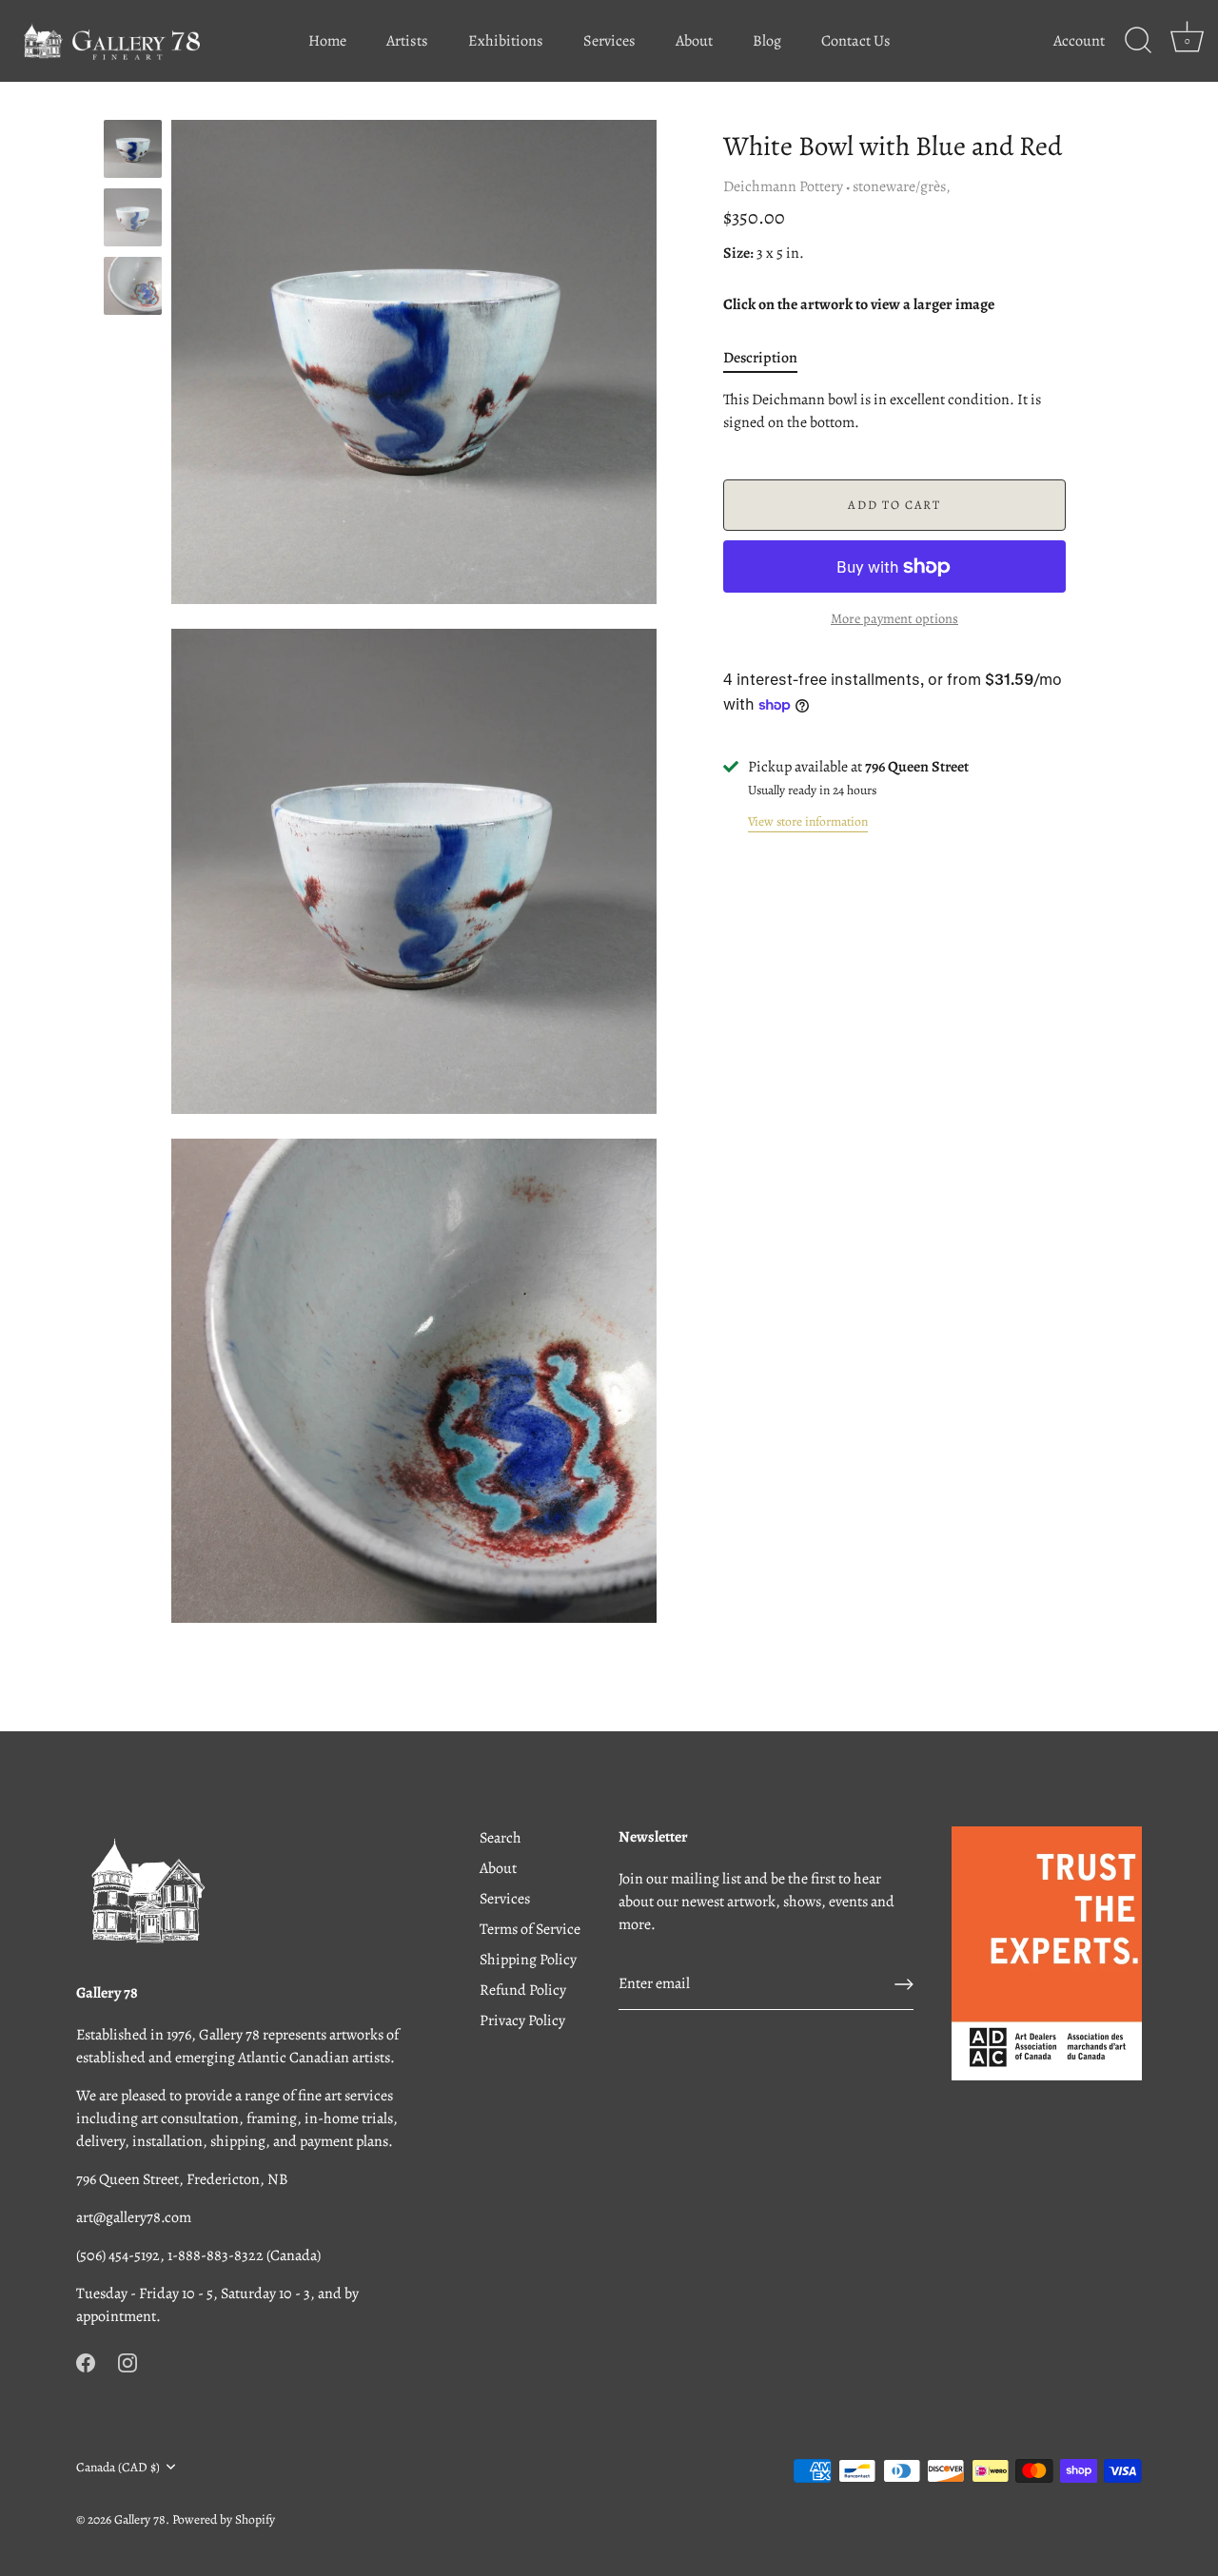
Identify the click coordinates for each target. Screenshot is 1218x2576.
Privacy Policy (522, 2020)
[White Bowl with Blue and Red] (133, 217)
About (694, 41)
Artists (407, 41)
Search (501, 1838)
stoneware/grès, (902, 186)
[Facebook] (86, 2362)
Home (327, 41)
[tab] (770, 358)
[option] (133, 152)
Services (609, 41)
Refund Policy (523, 1990)
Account (1079, 41)
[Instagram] (128, 2362)
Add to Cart (894, 505)
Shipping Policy (528, 1960)
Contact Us (856, 41)
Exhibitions (506, 41)
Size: (738, 254)
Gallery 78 (140, 2519)
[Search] (1138, 41)
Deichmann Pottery (783, 186)
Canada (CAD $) (118, 2467)
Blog (767, 41)
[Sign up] (904, 1984)
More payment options (894, 618)
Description (760, 358)
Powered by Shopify (224, 2519)
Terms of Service (530, 1929)
